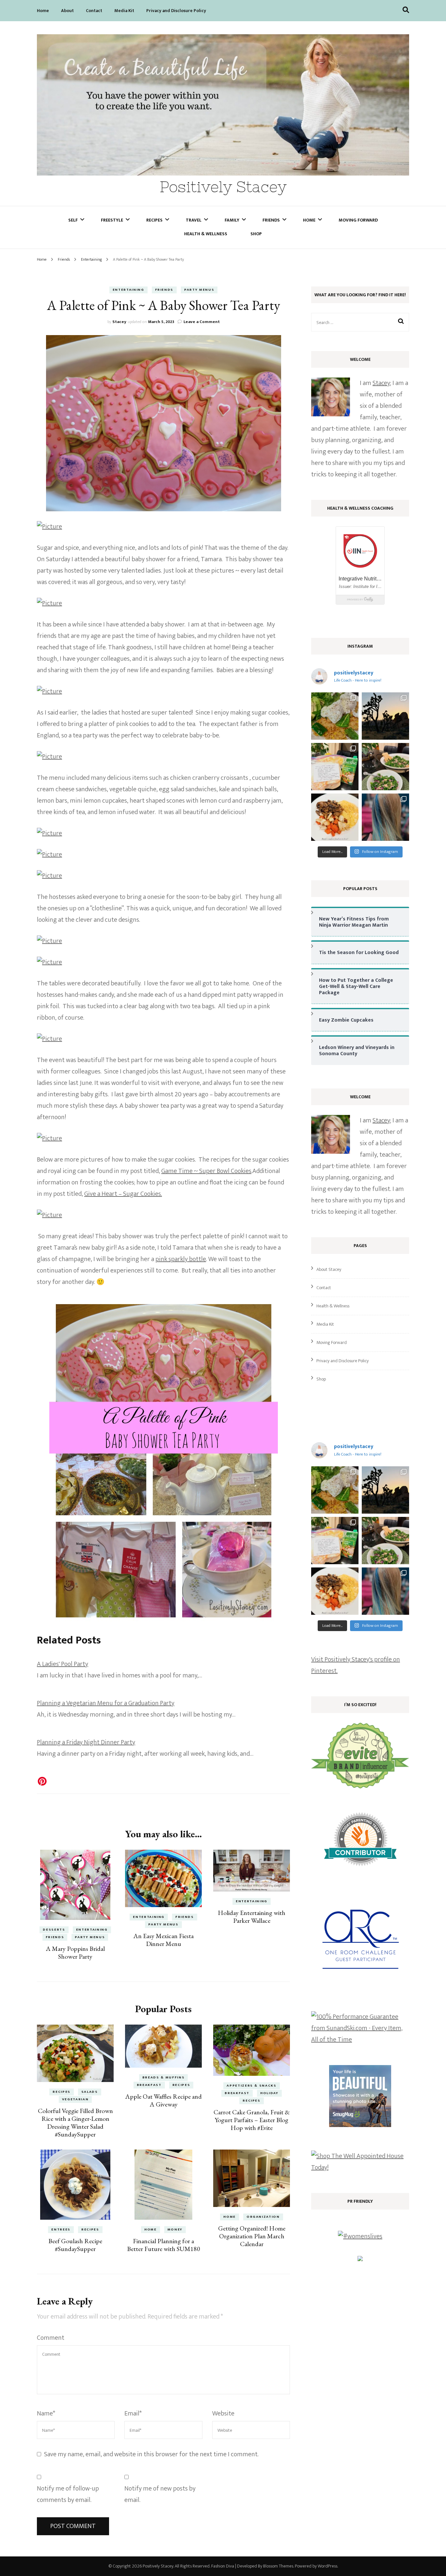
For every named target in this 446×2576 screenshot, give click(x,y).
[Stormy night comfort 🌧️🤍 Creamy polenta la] (335, 817)
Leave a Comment (202, 322)
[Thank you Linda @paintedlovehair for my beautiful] (385, 817)
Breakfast (149, 2085)
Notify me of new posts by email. (160, 2494)
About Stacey (329, 1269)
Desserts (54, 1930)
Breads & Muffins (163, 2077)
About (67, 11)
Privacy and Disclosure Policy (176, 11)
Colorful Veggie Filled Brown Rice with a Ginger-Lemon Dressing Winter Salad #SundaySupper (75, 2122)
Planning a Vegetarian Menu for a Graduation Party (106, 1703)
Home (43, 11)
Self (73, 220)
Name (46, 2414)
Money (175, 2229)
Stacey (119, 322)
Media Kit (124, 11)
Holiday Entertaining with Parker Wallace (252, 1917)
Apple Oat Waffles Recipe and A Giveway (163, 2100)
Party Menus (199, 290)
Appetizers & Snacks (251, 2086)
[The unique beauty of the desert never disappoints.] (385, 716)
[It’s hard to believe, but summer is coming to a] (335, 716)
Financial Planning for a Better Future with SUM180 (164, 2245)
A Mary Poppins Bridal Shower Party (75, 1952)
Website (223, 2414)
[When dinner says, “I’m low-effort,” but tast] (385, 767)
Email (133, 2414)
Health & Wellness (206, 234)
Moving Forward (358, 220)
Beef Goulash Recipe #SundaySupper (75, 2245)
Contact (94, 11)
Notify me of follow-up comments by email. (68, 2494)
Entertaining (128, 290)
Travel (194, 220)
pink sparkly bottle (181, 1259)
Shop (256, 234)
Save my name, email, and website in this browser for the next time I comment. (151, 2454)
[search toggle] (406, 10)
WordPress (327, 2566)
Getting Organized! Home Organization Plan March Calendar (252, 2236)
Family (232, 220)
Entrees (61, 2229)
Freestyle (112, 220)
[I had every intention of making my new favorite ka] (335, 767)
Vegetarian (75, 2099)
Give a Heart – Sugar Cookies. (123, 1194)
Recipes (154, 220)
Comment (51, 2338)
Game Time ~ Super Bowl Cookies (206, 1171)
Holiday (269, 2093)
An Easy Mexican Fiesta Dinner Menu (163, 1940)
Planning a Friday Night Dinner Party (86, 1742)
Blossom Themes (278, 2566)
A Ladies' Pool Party (63, 1664)
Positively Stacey (223, 187)
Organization (263, 2217)
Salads (90, 2092)
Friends (271, 220)
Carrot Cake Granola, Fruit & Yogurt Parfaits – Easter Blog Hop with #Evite (252, 2120)
